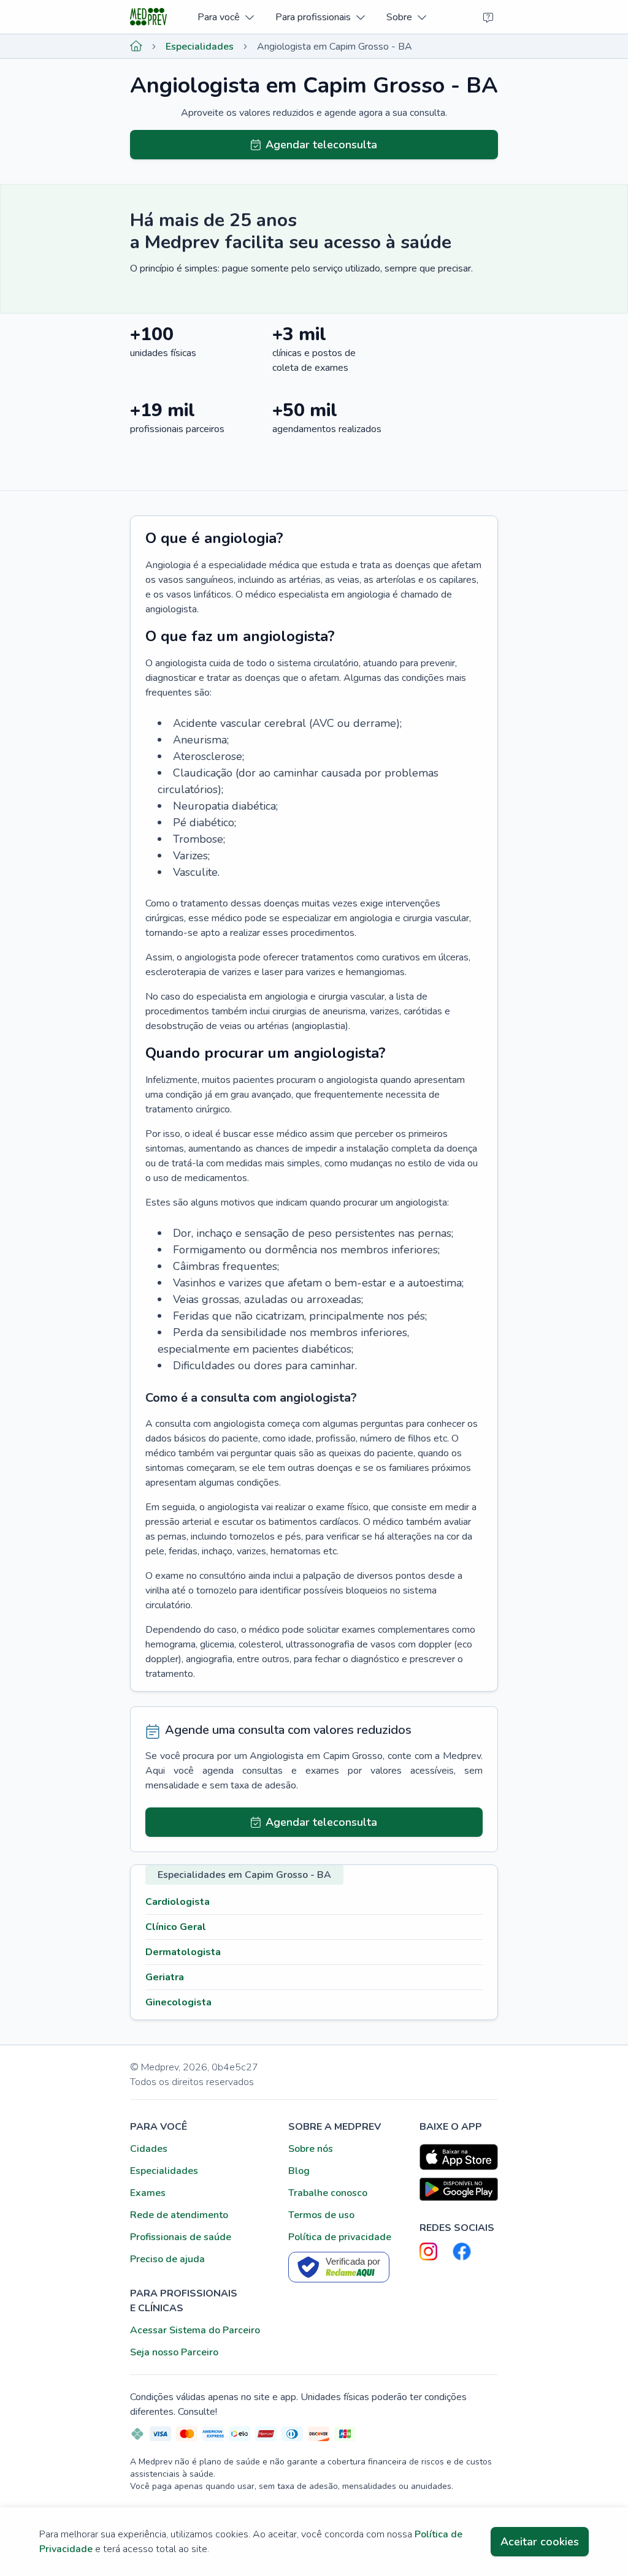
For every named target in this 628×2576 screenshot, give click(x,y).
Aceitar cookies (540, 2542)
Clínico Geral (176, 1927)
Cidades (149, 2149)
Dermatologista (183, 1952)
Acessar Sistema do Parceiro (195, 2330)
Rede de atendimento (179, 2215)
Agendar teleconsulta (321, 145)
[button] (225, 17)
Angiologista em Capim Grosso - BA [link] (335, 47)
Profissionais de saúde (181, 2237)
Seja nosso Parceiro (174, 2352)
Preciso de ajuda (167, 2259)
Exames (148, 2193)
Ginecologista (178, 2002)
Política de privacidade (340, 2237)
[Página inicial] (136, 47)
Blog (299, 2171)
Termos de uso (321, 2215)
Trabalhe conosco (328, 2193)
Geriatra (165, 1977)
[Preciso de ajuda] (488, 17)
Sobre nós (311, 2149)
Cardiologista (178, 1902)
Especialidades (200, 47)
